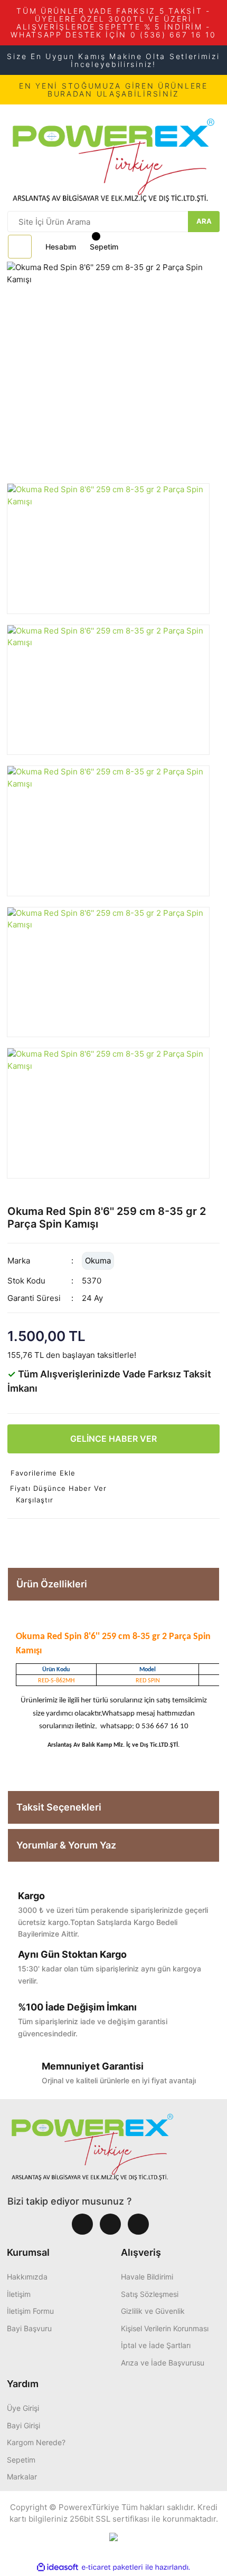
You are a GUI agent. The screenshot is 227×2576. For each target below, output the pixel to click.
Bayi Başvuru (29, 2328)
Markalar (22, 2477)
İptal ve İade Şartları (156, 2345)
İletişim (19, 2294)
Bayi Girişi (23, 2425)
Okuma (98, 1261)
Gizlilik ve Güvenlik (153, 2311)
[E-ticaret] (112, 2567)
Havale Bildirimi (147, 2277)
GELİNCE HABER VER (113, 1439)
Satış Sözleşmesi (150, 2294)
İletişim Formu (30, 2311)
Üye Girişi (23, 2408)
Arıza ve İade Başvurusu (163, 2363)
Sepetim (21, 2460)
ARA (204, 221)
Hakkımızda (27, 2277)
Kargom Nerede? (36, 2442)
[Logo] (113, 157)
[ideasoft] (58, 2567)
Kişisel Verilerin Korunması (165, 2328)
